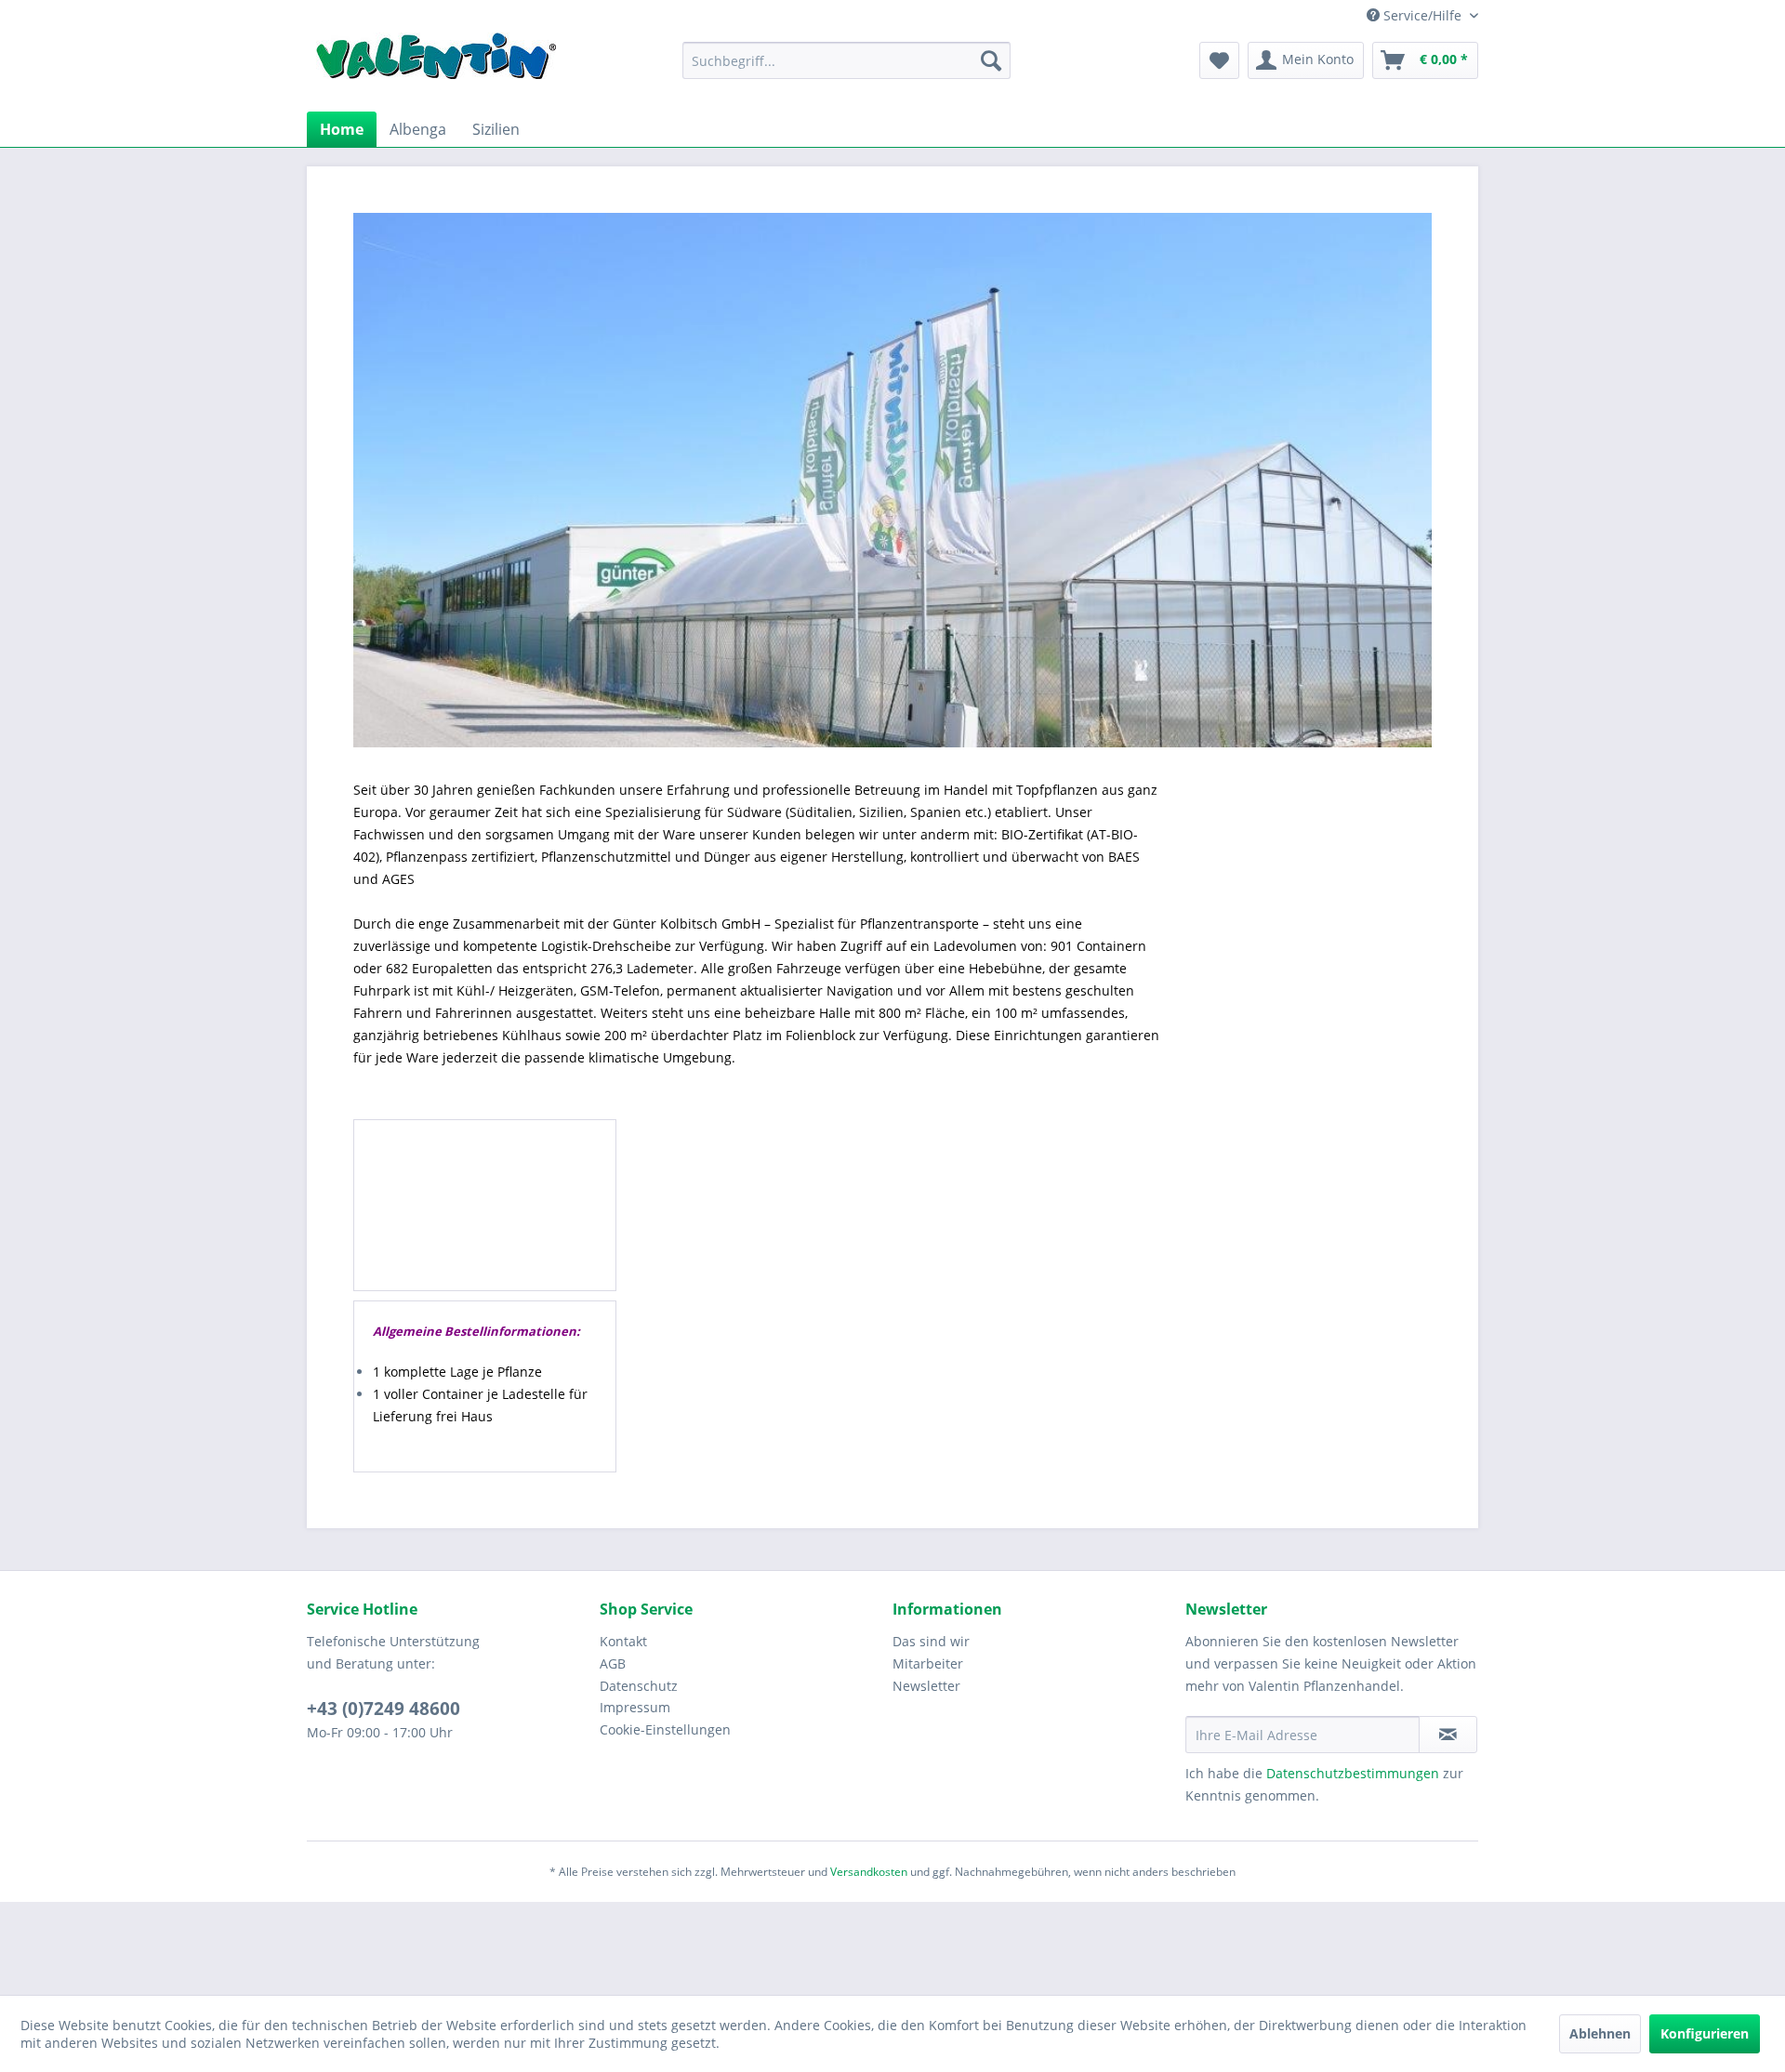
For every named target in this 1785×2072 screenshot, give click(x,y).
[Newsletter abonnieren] (1448, 1735)
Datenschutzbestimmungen (1353, 1773)
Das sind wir (931, 1641)
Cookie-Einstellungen (665, 1729)
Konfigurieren (1705, 2033)
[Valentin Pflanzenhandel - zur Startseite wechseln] (436, 63)
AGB (613, 1663)
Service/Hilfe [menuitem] (1422, 15)
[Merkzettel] (1219, 60)
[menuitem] (846, 60)
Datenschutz (639, 1686)
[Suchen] (991, 60)
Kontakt (623, 1641)
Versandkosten (869, 1872)
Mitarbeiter (928, 1663)
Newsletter (926, 1686)
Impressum (635, 1707)
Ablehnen (1600, 2033)
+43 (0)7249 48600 (383, 1709)
